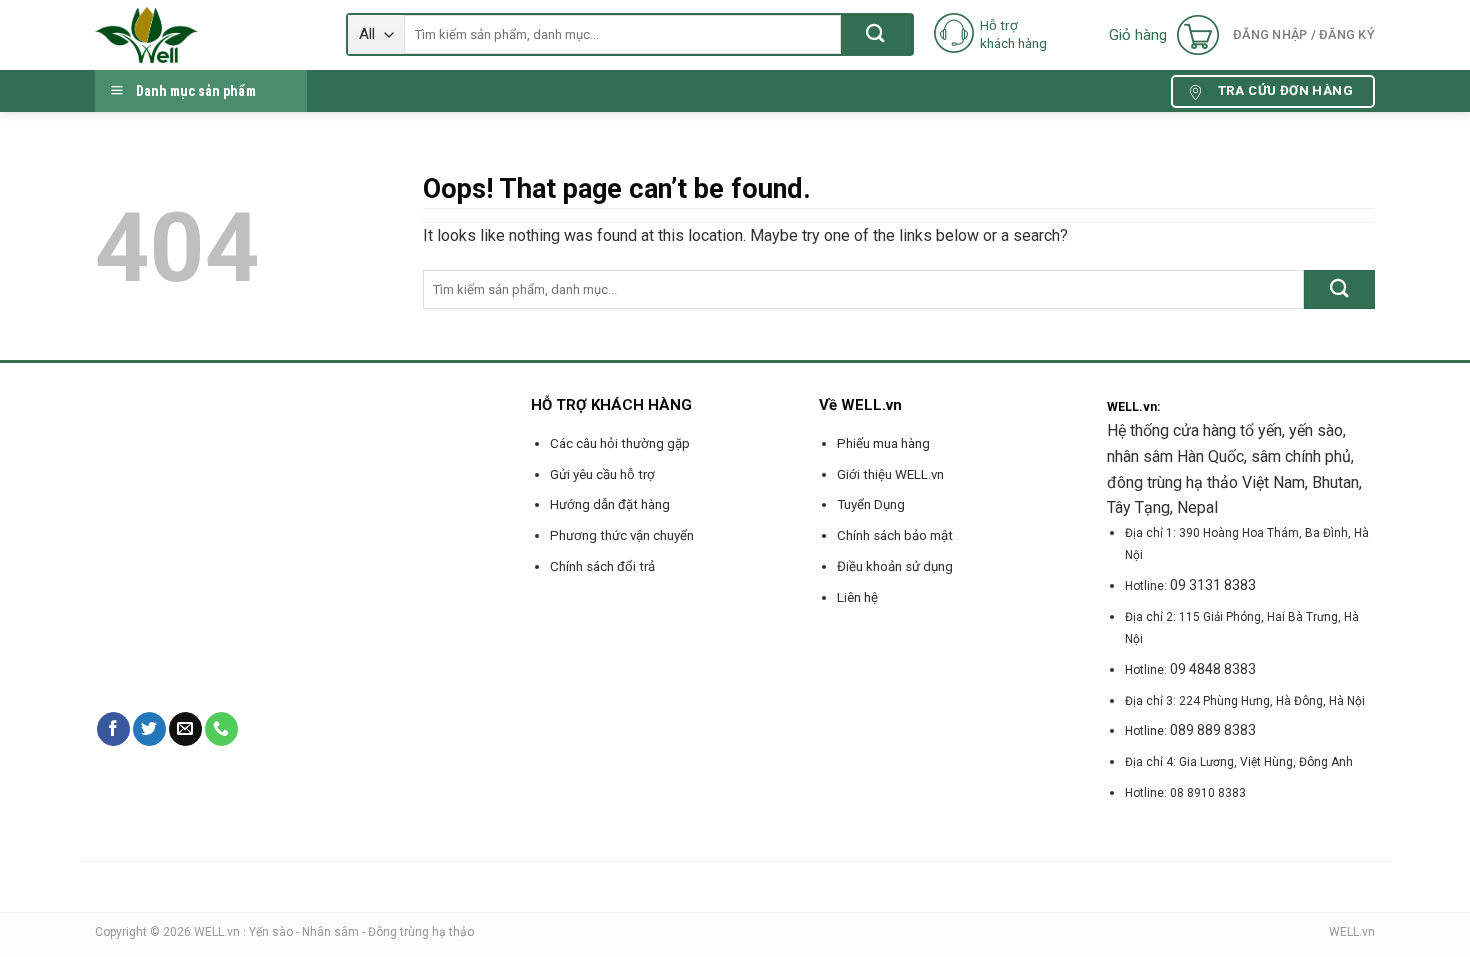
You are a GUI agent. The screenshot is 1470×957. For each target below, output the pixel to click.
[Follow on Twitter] (149, 729)
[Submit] (876, 34)
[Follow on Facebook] (113, 729)
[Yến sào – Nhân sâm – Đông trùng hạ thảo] (205, 35)
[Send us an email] (185, 729)
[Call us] (221, 729)
